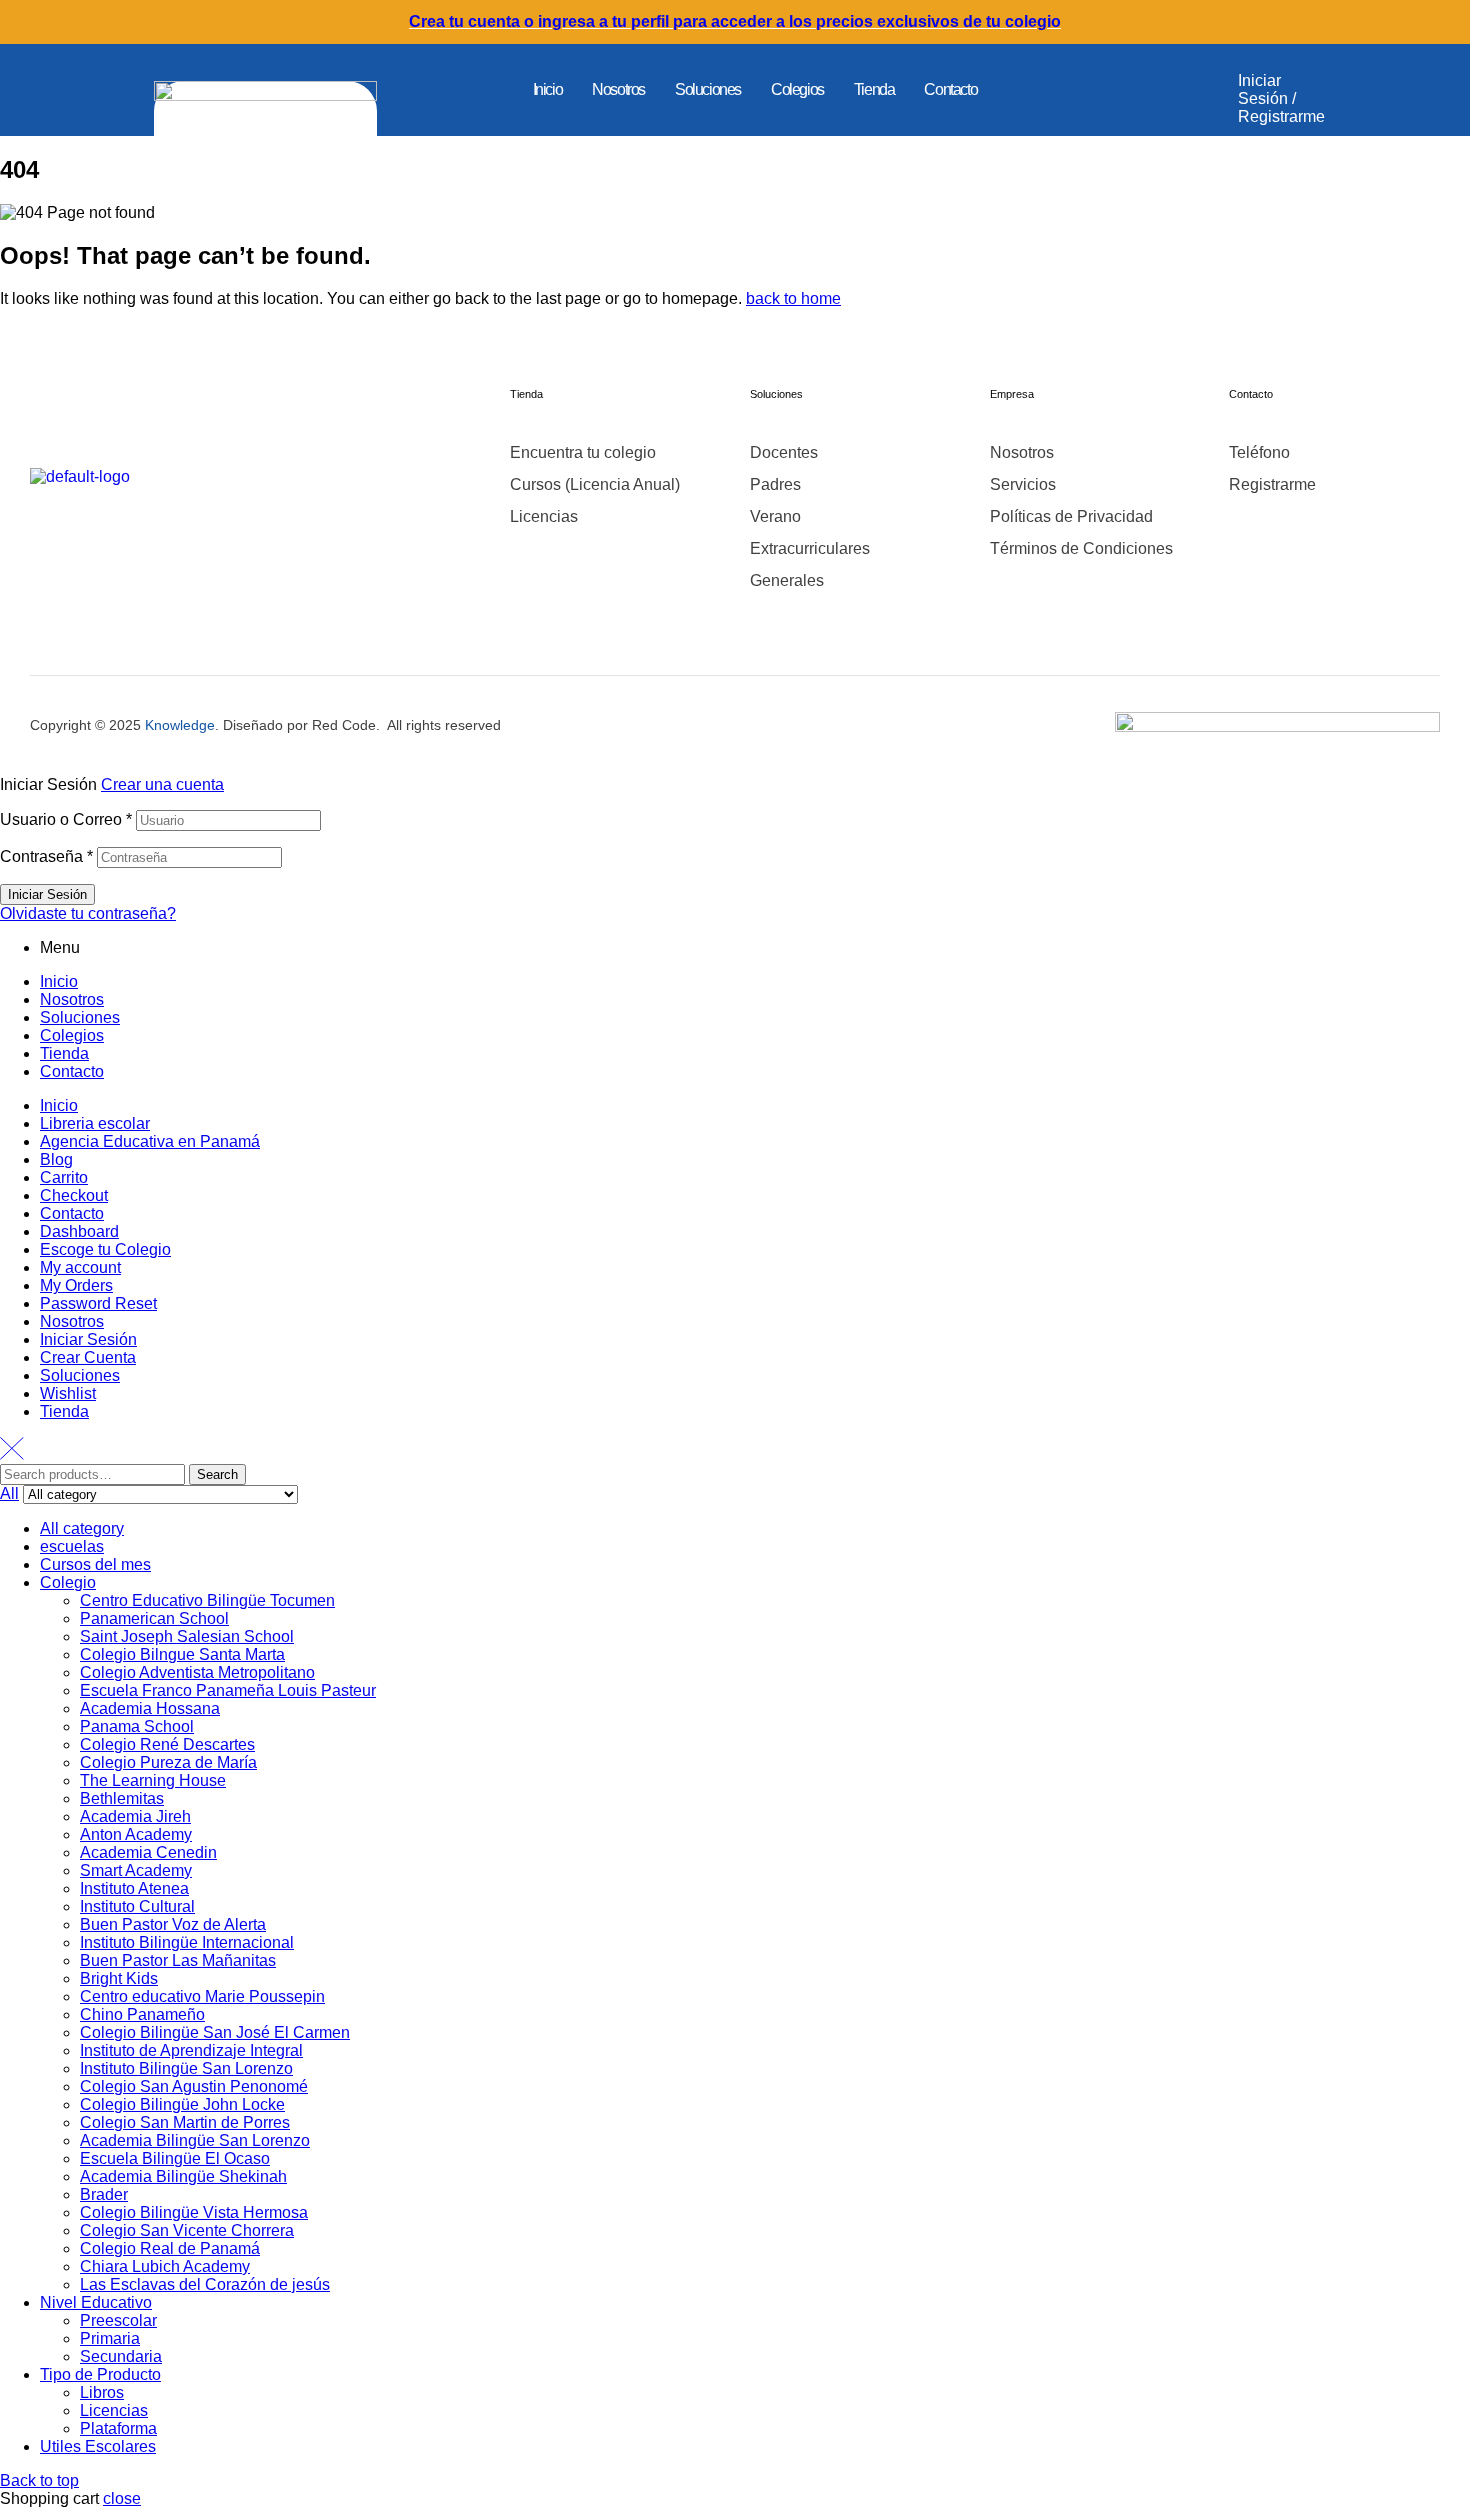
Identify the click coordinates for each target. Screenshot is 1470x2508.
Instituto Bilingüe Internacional (187, 1942)
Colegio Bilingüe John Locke (182, 2104)
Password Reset (98, 1303)
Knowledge (180, 725)
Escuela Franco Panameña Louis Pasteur (228, 1690)
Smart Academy (136, 1870)
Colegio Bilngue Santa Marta (182, 1654)
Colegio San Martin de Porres (185, 2122)
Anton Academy (136, 1834)
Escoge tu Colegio (105, 1249)
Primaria (110, 2338)
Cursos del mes (95, 1564)
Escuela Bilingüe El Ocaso (175, 2158)
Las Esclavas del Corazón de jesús (205, 2284)
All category (82, 1528)
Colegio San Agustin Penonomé (194, 2086)
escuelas (72, 1546)
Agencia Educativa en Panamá (150, 1141)
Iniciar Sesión (88, 1339)
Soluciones (708, 89)
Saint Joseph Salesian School (187, 1636)
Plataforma (118, 2428)
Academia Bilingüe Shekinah (183, 2176)
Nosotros (618, 89)
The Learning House (153, 1780)
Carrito (64, 1177)
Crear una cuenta (162, 784)
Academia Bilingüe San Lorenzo (195, 2140)
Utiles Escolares (98, 2446)
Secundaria (121, 2356)
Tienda (874, 89)
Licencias (114, 2410)
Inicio (548, 89)
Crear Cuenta (88, 1357)
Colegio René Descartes (167, 1744)
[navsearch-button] (1158, 90)
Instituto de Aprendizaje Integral (191, 2050)
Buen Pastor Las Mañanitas (178, 1960)
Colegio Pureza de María (168, 1762)
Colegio (68, 1582)
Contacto (950, 89)
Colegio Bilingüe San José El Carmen (215, 2032)
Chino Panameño (142, 2014)
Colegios (797, 89)
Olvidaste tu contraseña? (88, 913)
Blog (56, 1159)
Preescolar (118, 2320)
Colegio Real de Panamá (170, 2248)
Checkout (74, 1195)
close (122, 2498)
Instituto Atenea (134, 1888)
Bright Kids (119, 1978)
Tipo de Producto (100, 2374)
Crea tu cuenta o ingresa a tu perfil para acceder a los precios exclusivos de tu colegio (735, 21)
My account (80, 1267)
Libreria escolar (95, 1123)
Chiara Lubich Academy (165, 2266)
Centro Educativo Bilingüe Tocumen (207, 1600)
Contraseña (46, 856)
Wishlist (68, 1393)
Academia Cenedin (148, 1852)
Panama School (137, 1726)
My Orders (76, 1285)
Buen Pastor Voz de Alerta (173, 1924)
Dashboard (79, 1231)
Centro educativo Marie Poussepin (202, 1996)
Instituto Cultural (137, 1906)
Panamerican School (154, 1618)
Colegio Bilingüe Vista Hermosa (194, 2212)
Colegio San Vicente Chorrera (187, 2230)
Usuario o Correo (66, 819)
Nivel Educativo (96, 2302)
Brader (104, 2194)
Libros (102, 2392)
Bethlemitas (122, 1798)
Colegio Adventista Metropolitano (197, 1672)
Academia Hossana (150, 1708)
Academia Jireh (135, 1816)
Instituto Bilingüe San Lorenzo (186, 2068)
